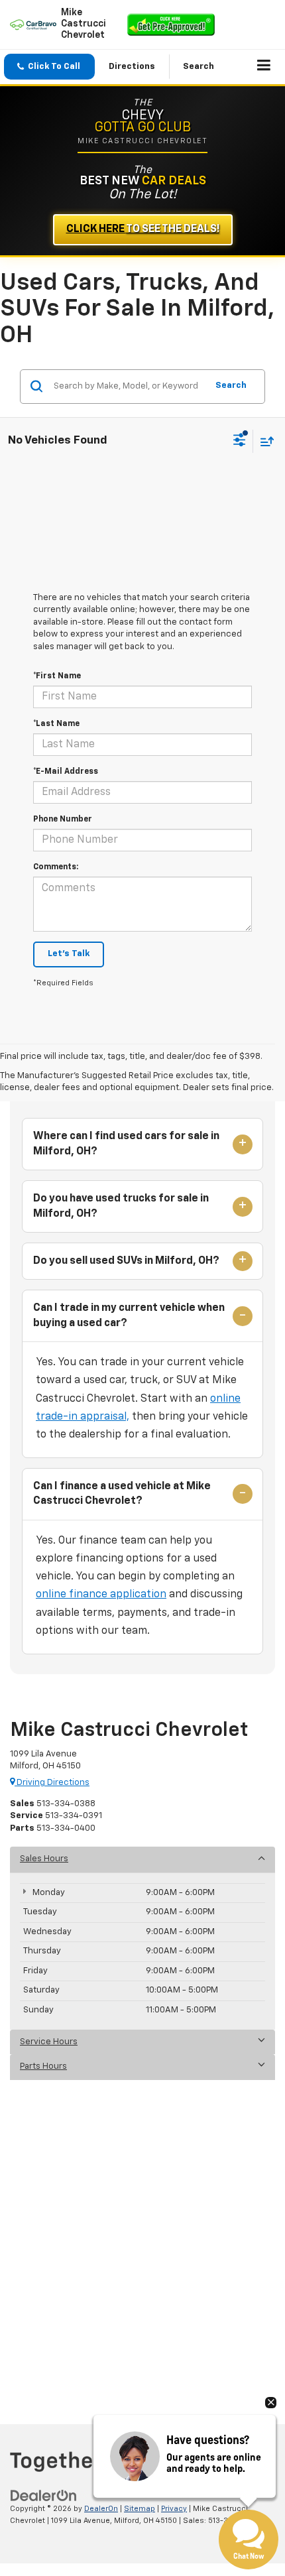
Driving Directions (52, 1783)
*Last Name (56, 724)
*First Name (57, 676)
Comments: (56, 867)
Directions (132, 67)
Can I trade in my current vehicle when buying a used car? (129, 1316)
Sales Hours (44, 1859)
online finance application (101, 1595)
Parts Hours (43, 2066)
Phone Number (63, 820)
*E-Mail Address (66, 772)
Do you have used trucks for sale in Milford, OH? (121, 1206)
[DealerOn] (44, 2495)
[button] (49, 67)
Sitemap (140, 2509)
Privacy (174, 2509)
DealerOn (101, 2509)
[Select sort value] (264, 441)
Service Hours (49, 2042)
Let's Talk (69, 954)
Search (231, 386)
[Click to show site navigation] (264, 67)
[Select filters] (240, 442)
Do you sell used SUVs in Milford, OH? (126, 1261)
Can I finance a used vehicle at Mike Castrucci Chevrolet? (122, 1494)
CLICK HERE (143, 229)
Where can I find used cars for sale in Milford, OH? (126, 1144)
